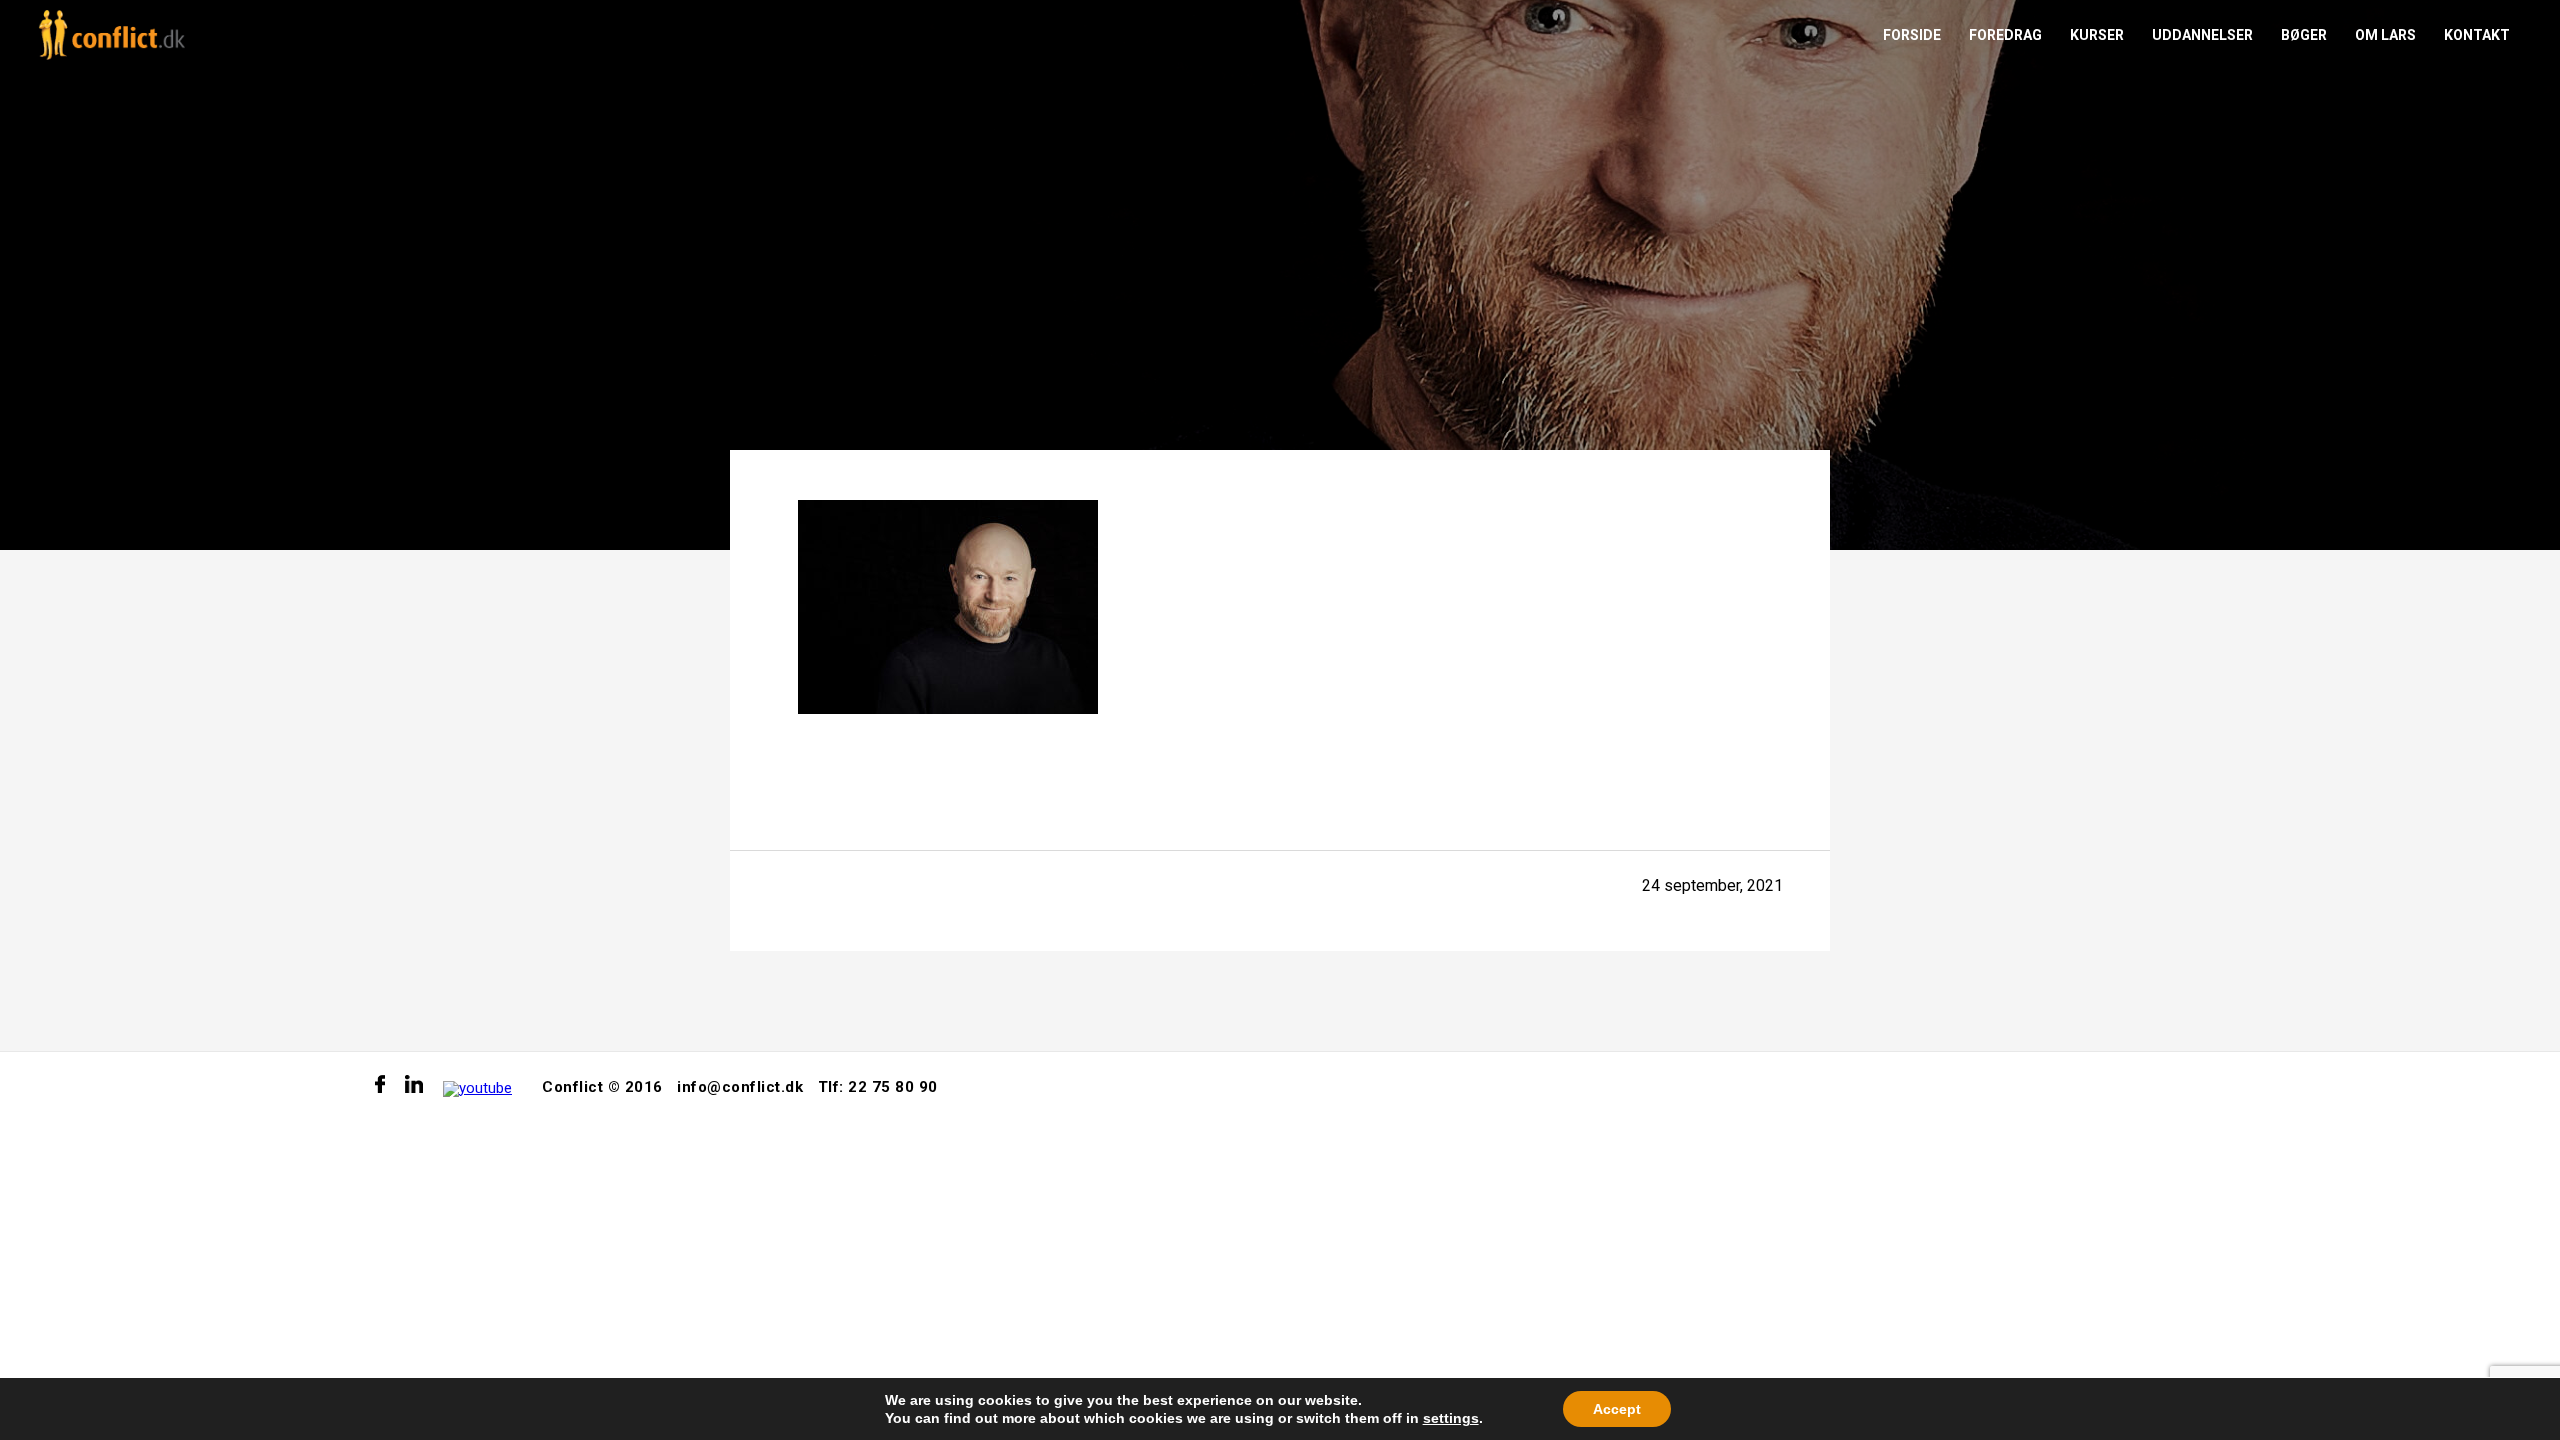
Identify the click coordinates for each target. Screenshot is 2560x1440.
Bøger (2304, 35)
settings (1451, 1418)
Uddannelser (2202, 35)
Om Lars (2385, 35)
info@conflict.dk (740, 1087)
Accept (1617, 1409)
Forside (1912, 35)
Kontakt (2477, 35)
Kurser (2097, 35)
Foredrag (2005, 35)
